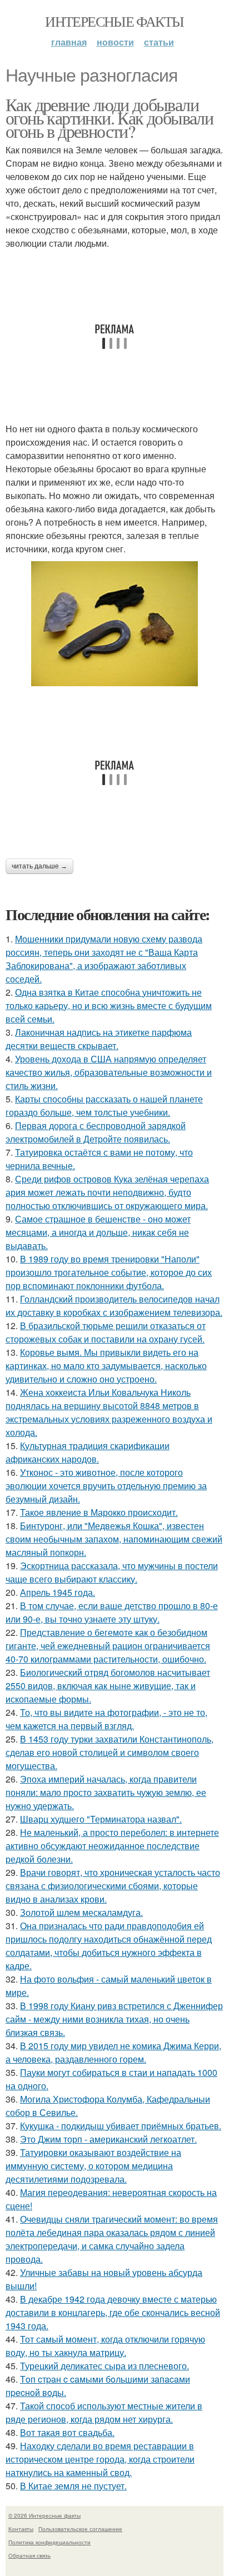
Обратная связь (29, 2555)
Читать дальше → (39, 866)
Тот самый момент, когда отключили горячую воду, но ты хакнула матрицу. (105, 2346)
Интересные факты (114, 21)
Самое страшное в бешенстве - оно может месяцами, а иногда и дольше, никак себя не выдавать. (98, 1232)
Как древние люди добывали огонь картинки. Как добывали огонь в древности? (109, 118)
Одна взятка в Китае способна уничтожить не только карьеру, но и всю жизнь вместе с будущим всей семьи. (109, 1005)
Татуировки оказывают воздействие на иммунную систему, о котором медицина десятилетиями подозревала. (93, 2166)
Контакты (21, 2529)
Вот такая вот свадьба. (67, 2432)
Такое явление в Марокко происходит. (99, 1512)
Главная (69, 42)
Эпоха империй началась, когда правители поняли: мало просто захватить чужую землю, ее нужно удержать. (106, 1792)
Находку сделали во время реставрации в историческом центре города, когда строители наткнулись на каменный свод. (100, 2459)
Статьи (159, 42)
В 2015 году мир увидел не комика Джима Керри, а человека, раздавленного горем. (113, 2052)
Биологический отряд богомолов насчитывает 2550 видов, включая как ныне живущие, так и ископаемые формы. (108, 1686)
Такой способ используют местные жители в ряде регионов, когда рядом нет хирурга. (104, 2412)
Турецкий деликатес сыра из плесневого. (104, 2366)
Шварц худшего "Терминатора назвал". (101, 1819)
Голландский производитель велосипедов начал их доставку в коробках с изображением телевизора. (114, 1306)
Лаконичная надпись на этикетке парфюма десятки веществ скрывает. (99, 1039)
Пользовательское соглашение (80, 2529)
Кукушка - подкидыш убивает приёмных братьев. (121, 2126)
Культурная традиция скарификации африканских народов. (88, 1452)
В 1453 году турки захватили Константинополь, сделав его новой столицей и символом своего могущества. (109, 1752)
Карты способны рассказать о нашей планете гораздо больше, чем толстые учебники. (104, 1105)
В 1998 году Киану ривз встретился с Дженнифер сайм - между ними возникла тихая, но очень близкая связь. (114, 2019)
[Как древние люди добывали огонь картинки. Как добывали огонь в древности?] (114, 624)
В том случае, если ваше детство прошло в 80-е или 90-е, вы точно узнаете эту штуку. (112, 1612)
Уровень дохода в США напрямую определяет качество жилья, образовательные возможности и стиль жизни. (109, 1072)
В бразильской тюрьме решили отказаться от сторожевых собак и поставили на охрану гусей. (106, 1332)
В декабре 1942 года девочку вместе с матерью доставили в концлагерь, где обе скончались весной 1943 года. (113, 2312)
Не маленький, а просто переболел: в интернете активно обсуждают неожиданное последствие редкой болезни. (112, 1846)
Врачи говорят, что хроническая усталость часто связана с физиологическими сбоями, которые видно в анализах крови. (113, 1886)
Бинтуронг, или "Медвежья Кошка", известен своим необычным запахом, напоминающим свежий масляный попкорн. (114, 1539)
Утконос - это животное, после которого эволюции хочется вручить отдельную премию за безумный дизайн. (106, 1486)
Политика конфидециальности (49, 2542)
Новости (115, 42)
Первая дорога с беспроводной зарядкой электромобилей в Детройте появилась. (96, 1132)
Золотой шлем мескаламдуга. (81, 1912)
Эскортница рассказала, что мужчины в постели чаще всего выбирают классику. (112, 1572)
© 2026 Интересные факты (44, 2515)
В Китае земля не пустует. (73, 2486)
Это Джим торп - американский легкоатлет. (108, 2139)
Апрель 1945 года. (58, 1592)
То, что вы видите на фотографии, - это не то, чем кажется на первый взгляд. (106, 1719)
